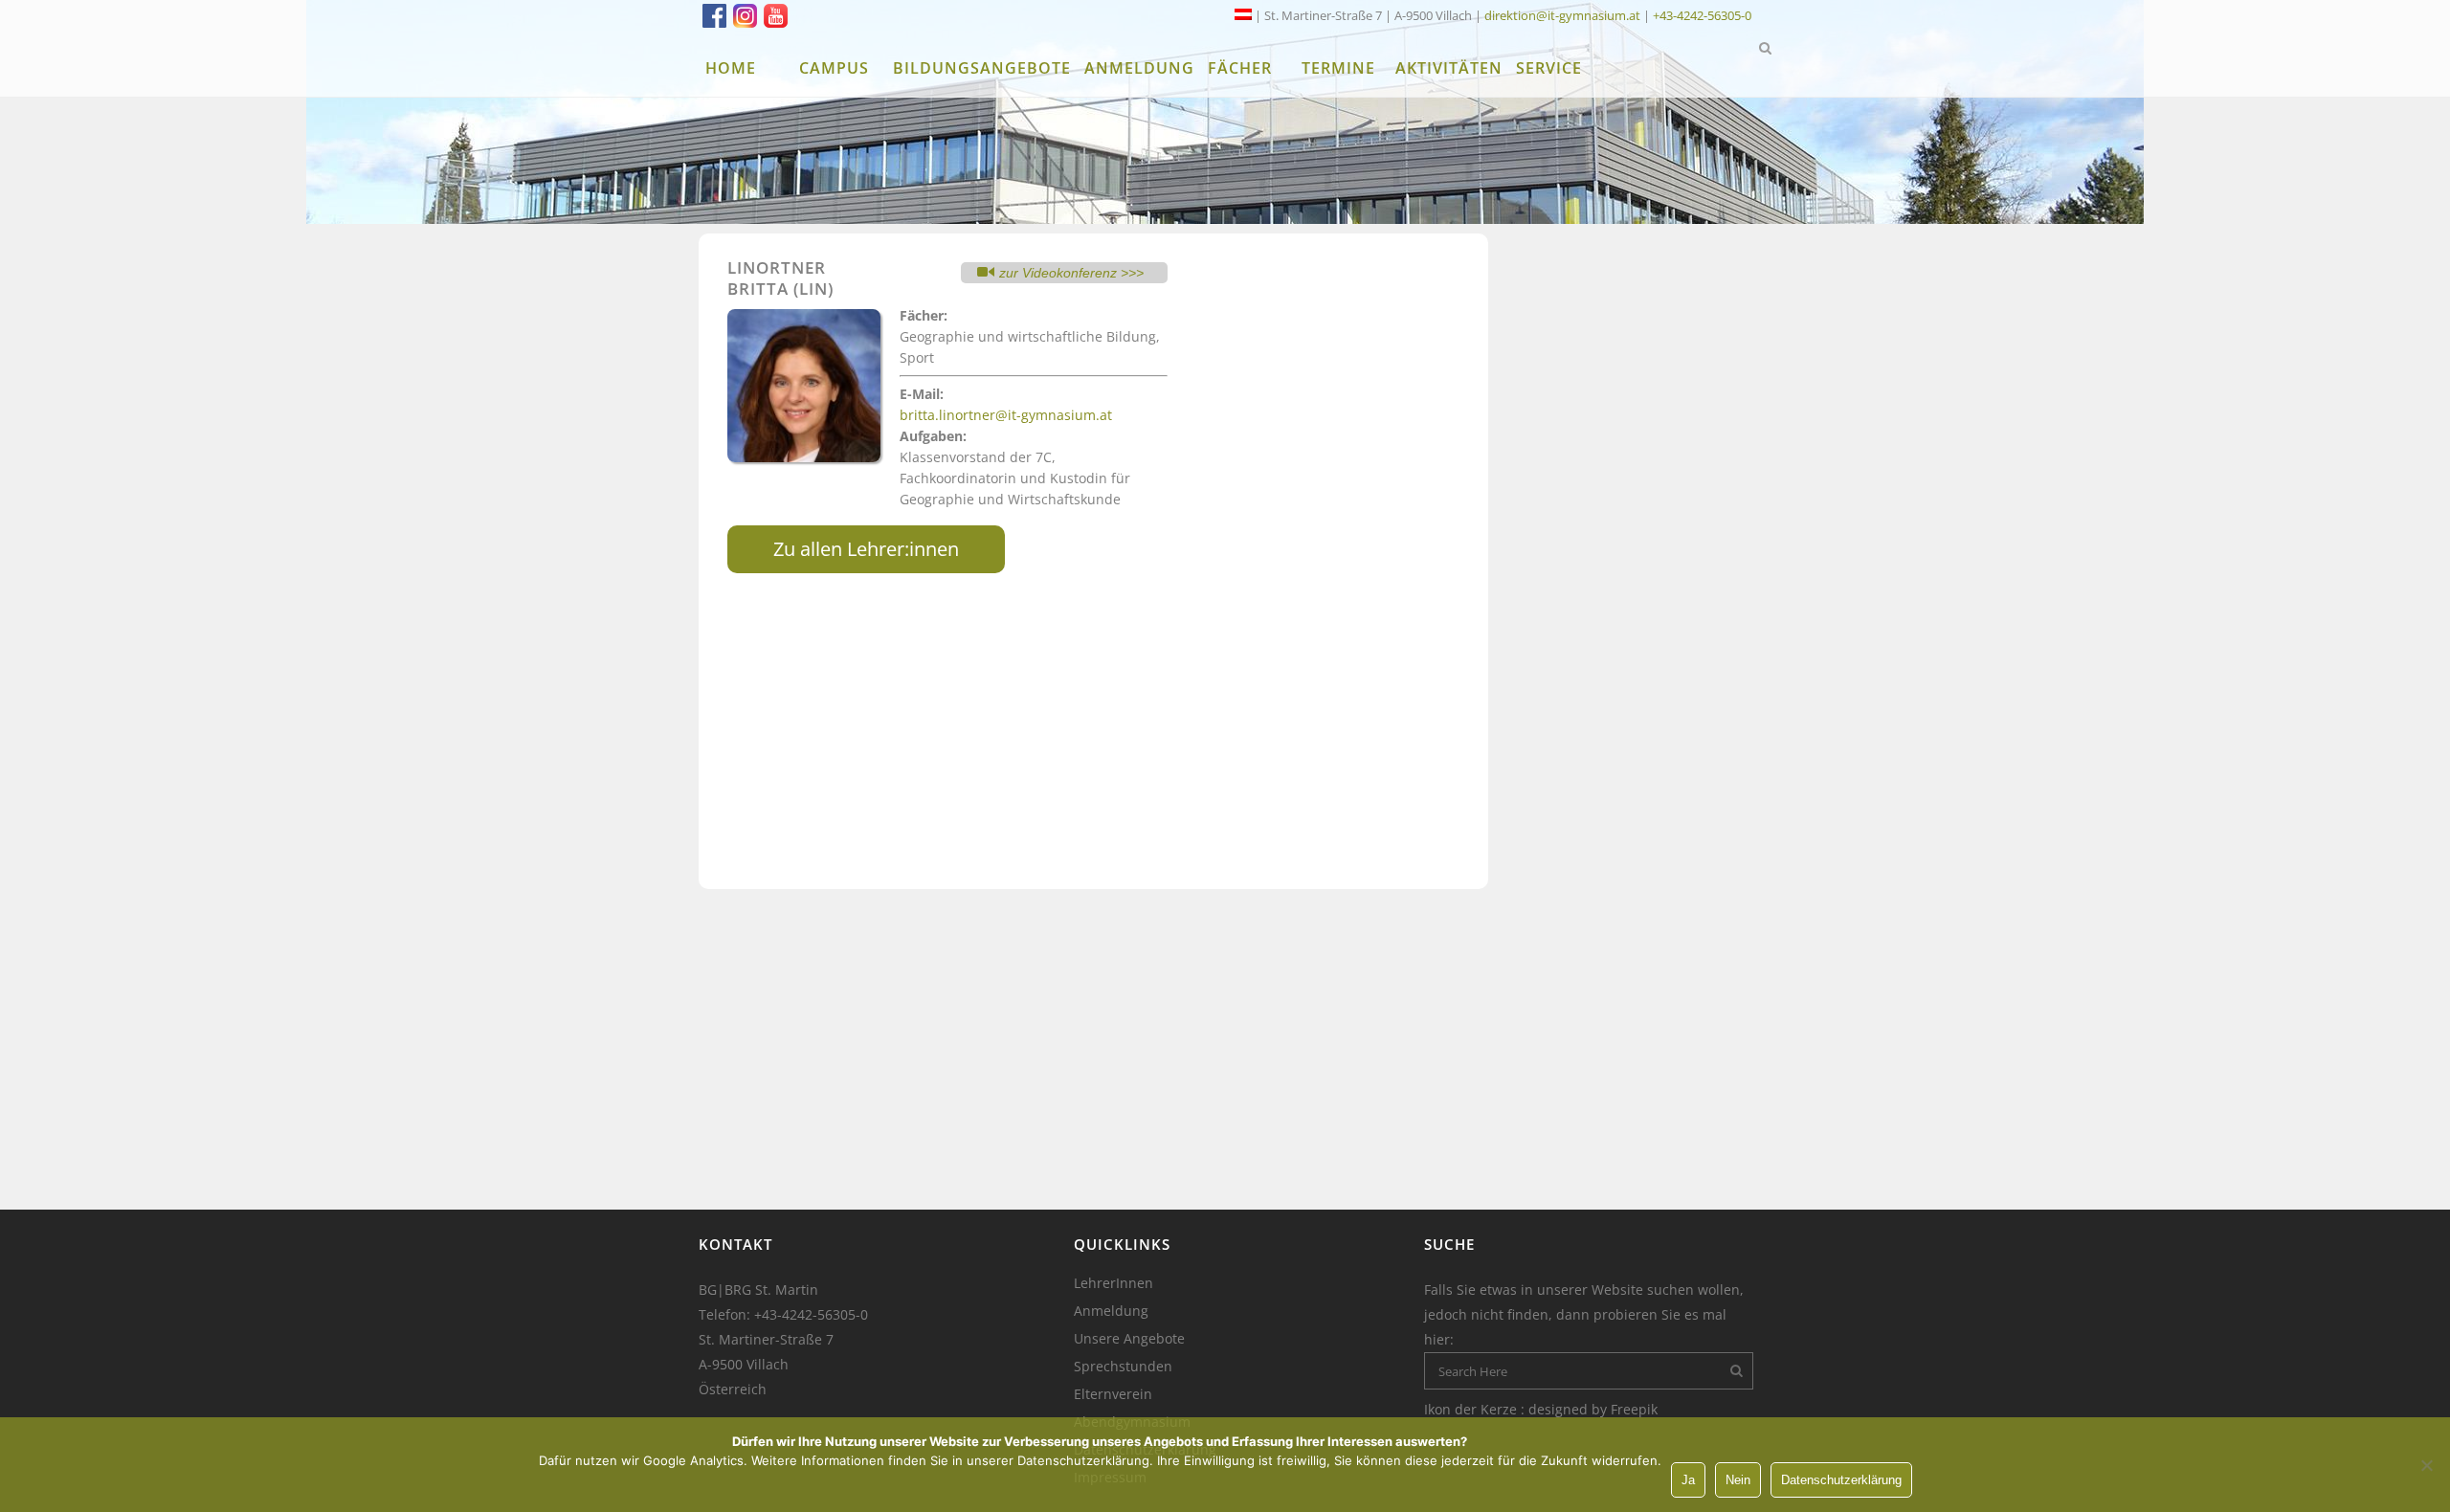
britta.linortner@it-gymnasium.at (1006, 415)
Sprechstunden (1123, 1367)
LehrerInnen (1114, 1283)
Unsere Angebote (1129, 1339)
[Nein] (2426, 1465)
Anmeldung (1111, 1311)
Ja (1688, 1480)
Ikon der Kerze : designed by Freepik (1541, 1409)
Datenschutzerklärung (1841, 1480)
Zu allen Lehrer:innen (866, 549)
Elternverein (1113, 1394)
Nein (1738, 1480)
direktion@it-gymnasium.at (1562, 15)
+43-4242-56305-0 (1702, 15)
